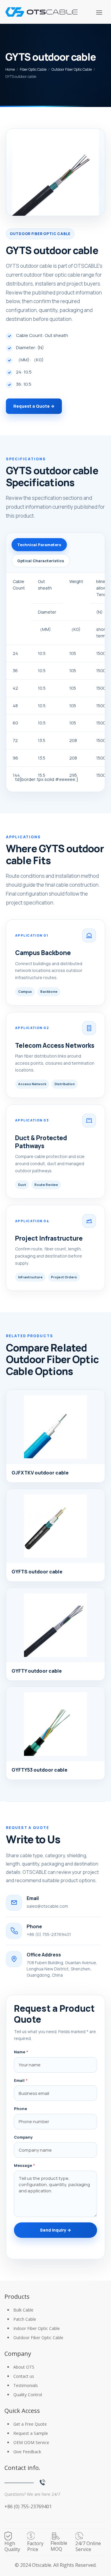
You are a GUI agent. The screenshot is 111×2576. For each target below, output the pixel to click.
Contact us (24, 2376)
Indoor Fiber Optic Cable (37, 2328)
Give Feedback (27, 2452)
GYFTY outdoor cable (37, 1671)
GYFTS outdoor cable (37, 1572)
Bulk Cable (23, 2310)
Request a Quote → (34, 406)
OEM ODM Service (31, 2442)
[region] (55, 678)
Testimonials (26, 2385)
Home (10, 69)
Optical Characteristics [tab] (41, 561)
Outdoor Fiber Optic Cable (72, 69)
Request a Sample (31, 2433)
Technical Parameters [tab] (39, 545)
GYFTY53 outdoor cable (40, 1770)
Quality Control (28, 2395)
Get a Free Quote (30, 2424)
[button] (99, 12)
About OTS (24, 2367)
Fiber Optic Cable (33, 69)
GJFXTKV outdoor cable (40, 1473)
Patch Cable (25, 2319)
